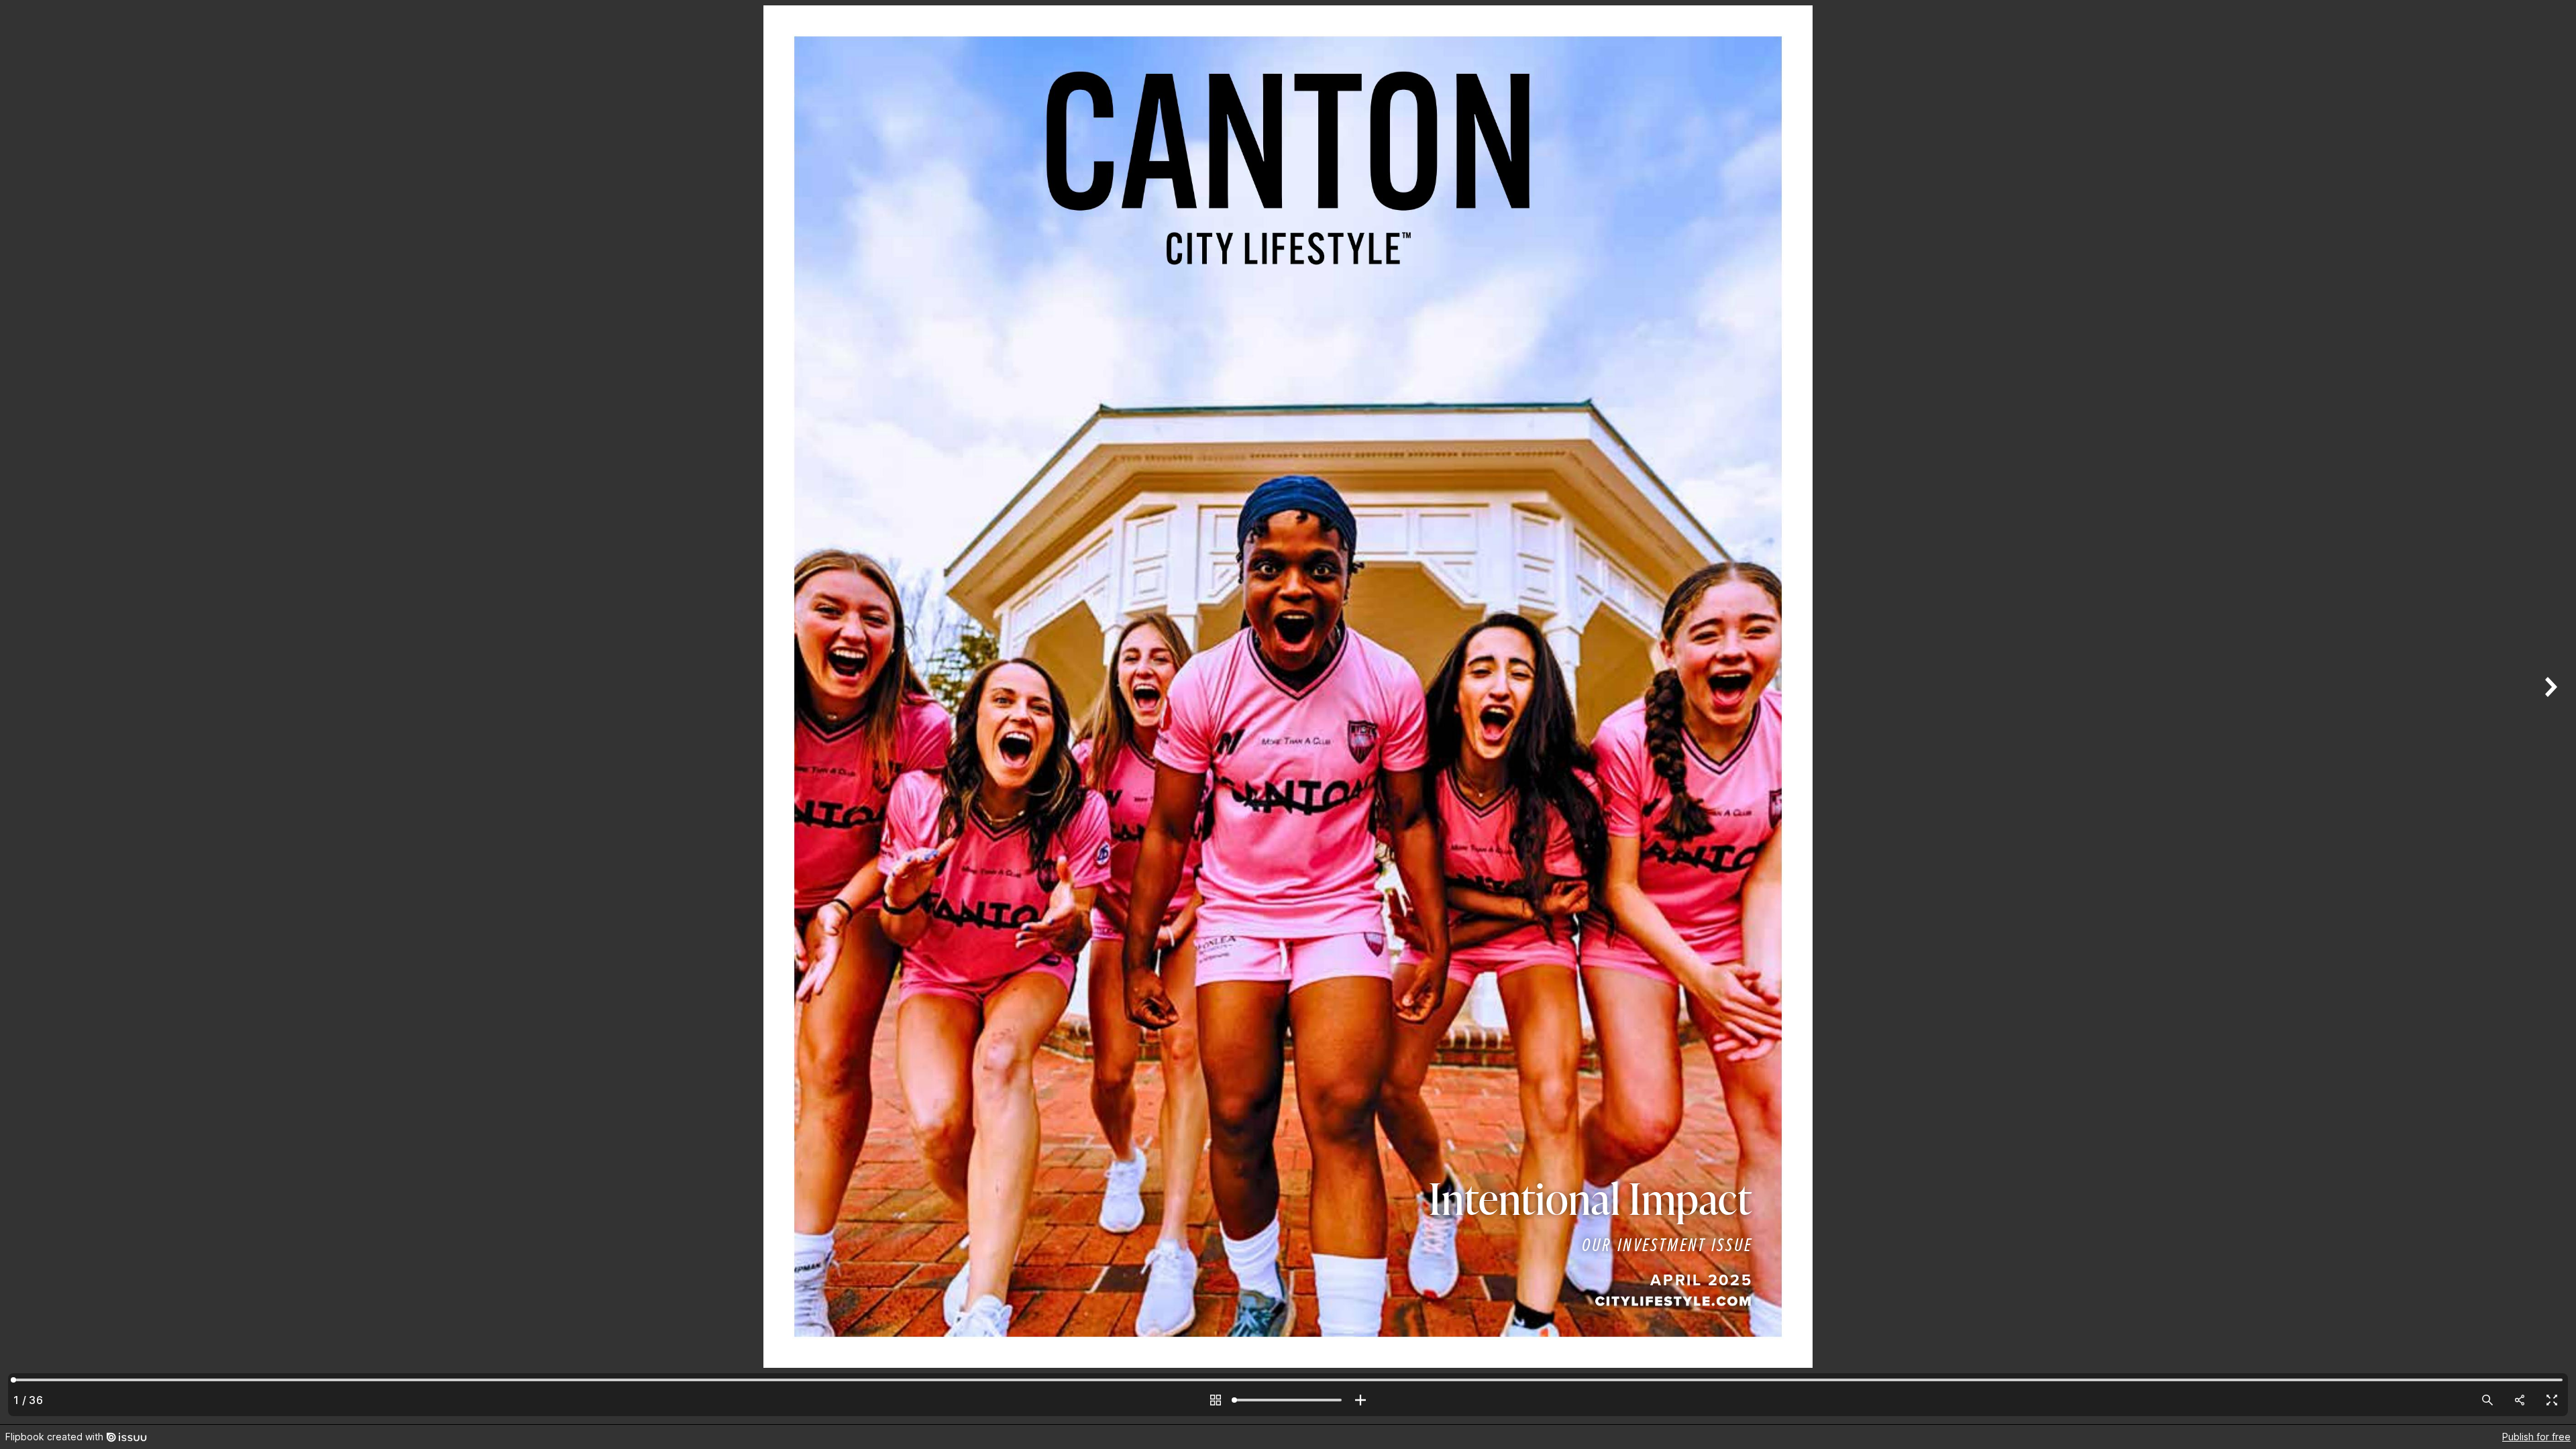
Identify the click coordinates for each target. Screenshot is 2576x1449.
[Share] (2520, 1400)
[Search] (2487, 1400)
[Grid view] (1216, 1400)
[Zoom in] (1360, 1400)
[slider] (1288, 1400)
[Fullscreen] (2552, 1400)
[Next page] (2549, 712)
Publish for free (2536, 1437)
